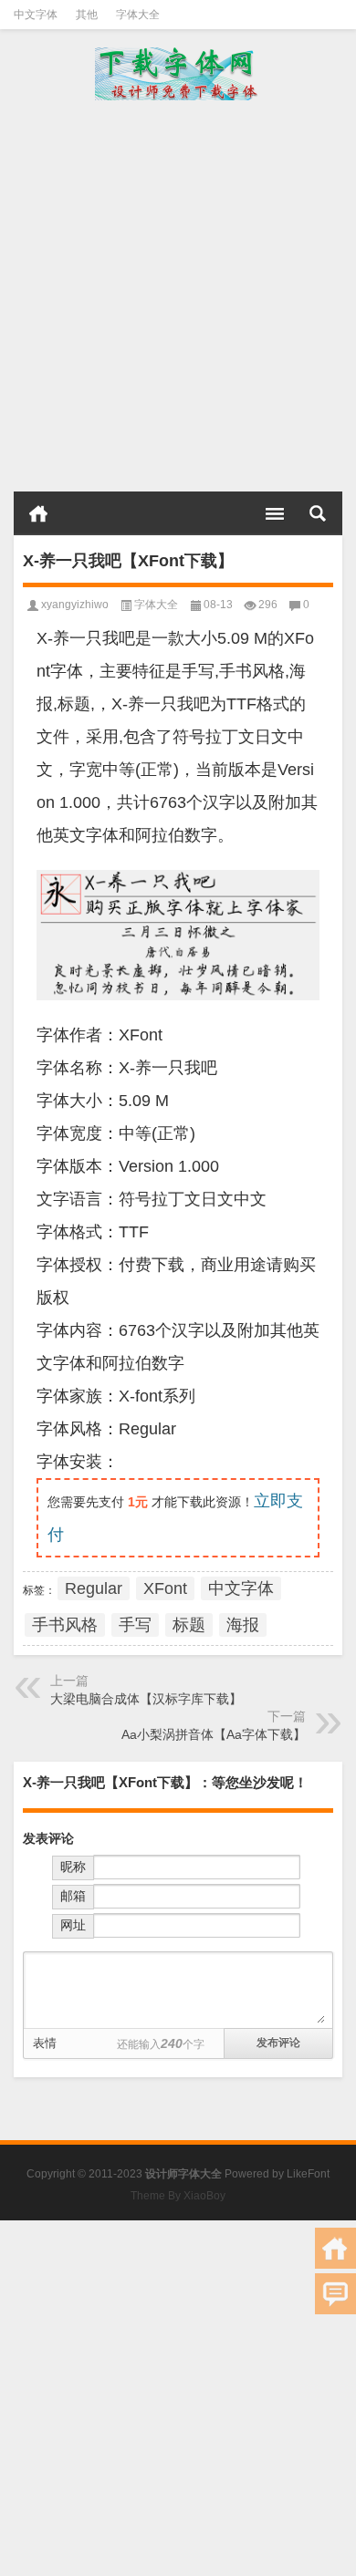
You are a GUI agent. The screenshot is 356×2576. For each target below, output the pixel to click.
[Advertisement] (178, 295)
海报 (243, 1625)
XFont (165, 1588)
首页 (38, 513)
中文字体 (36, 15)
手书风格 (65, 1625)
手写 (135, 1625)
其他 (87, 15)
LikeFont (308, 2174)
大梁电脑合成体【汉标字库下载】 (146, 1699)
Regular (94, 1588)
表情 (45, 2043)
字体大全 (138, 15)
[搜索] (318, 513)
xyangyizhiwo (75, 605)
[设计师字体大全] (178, 74)
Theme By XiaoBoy (178, 2196)
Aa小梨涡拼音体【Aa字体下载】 (214, 1734)
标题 (189, 1625)
